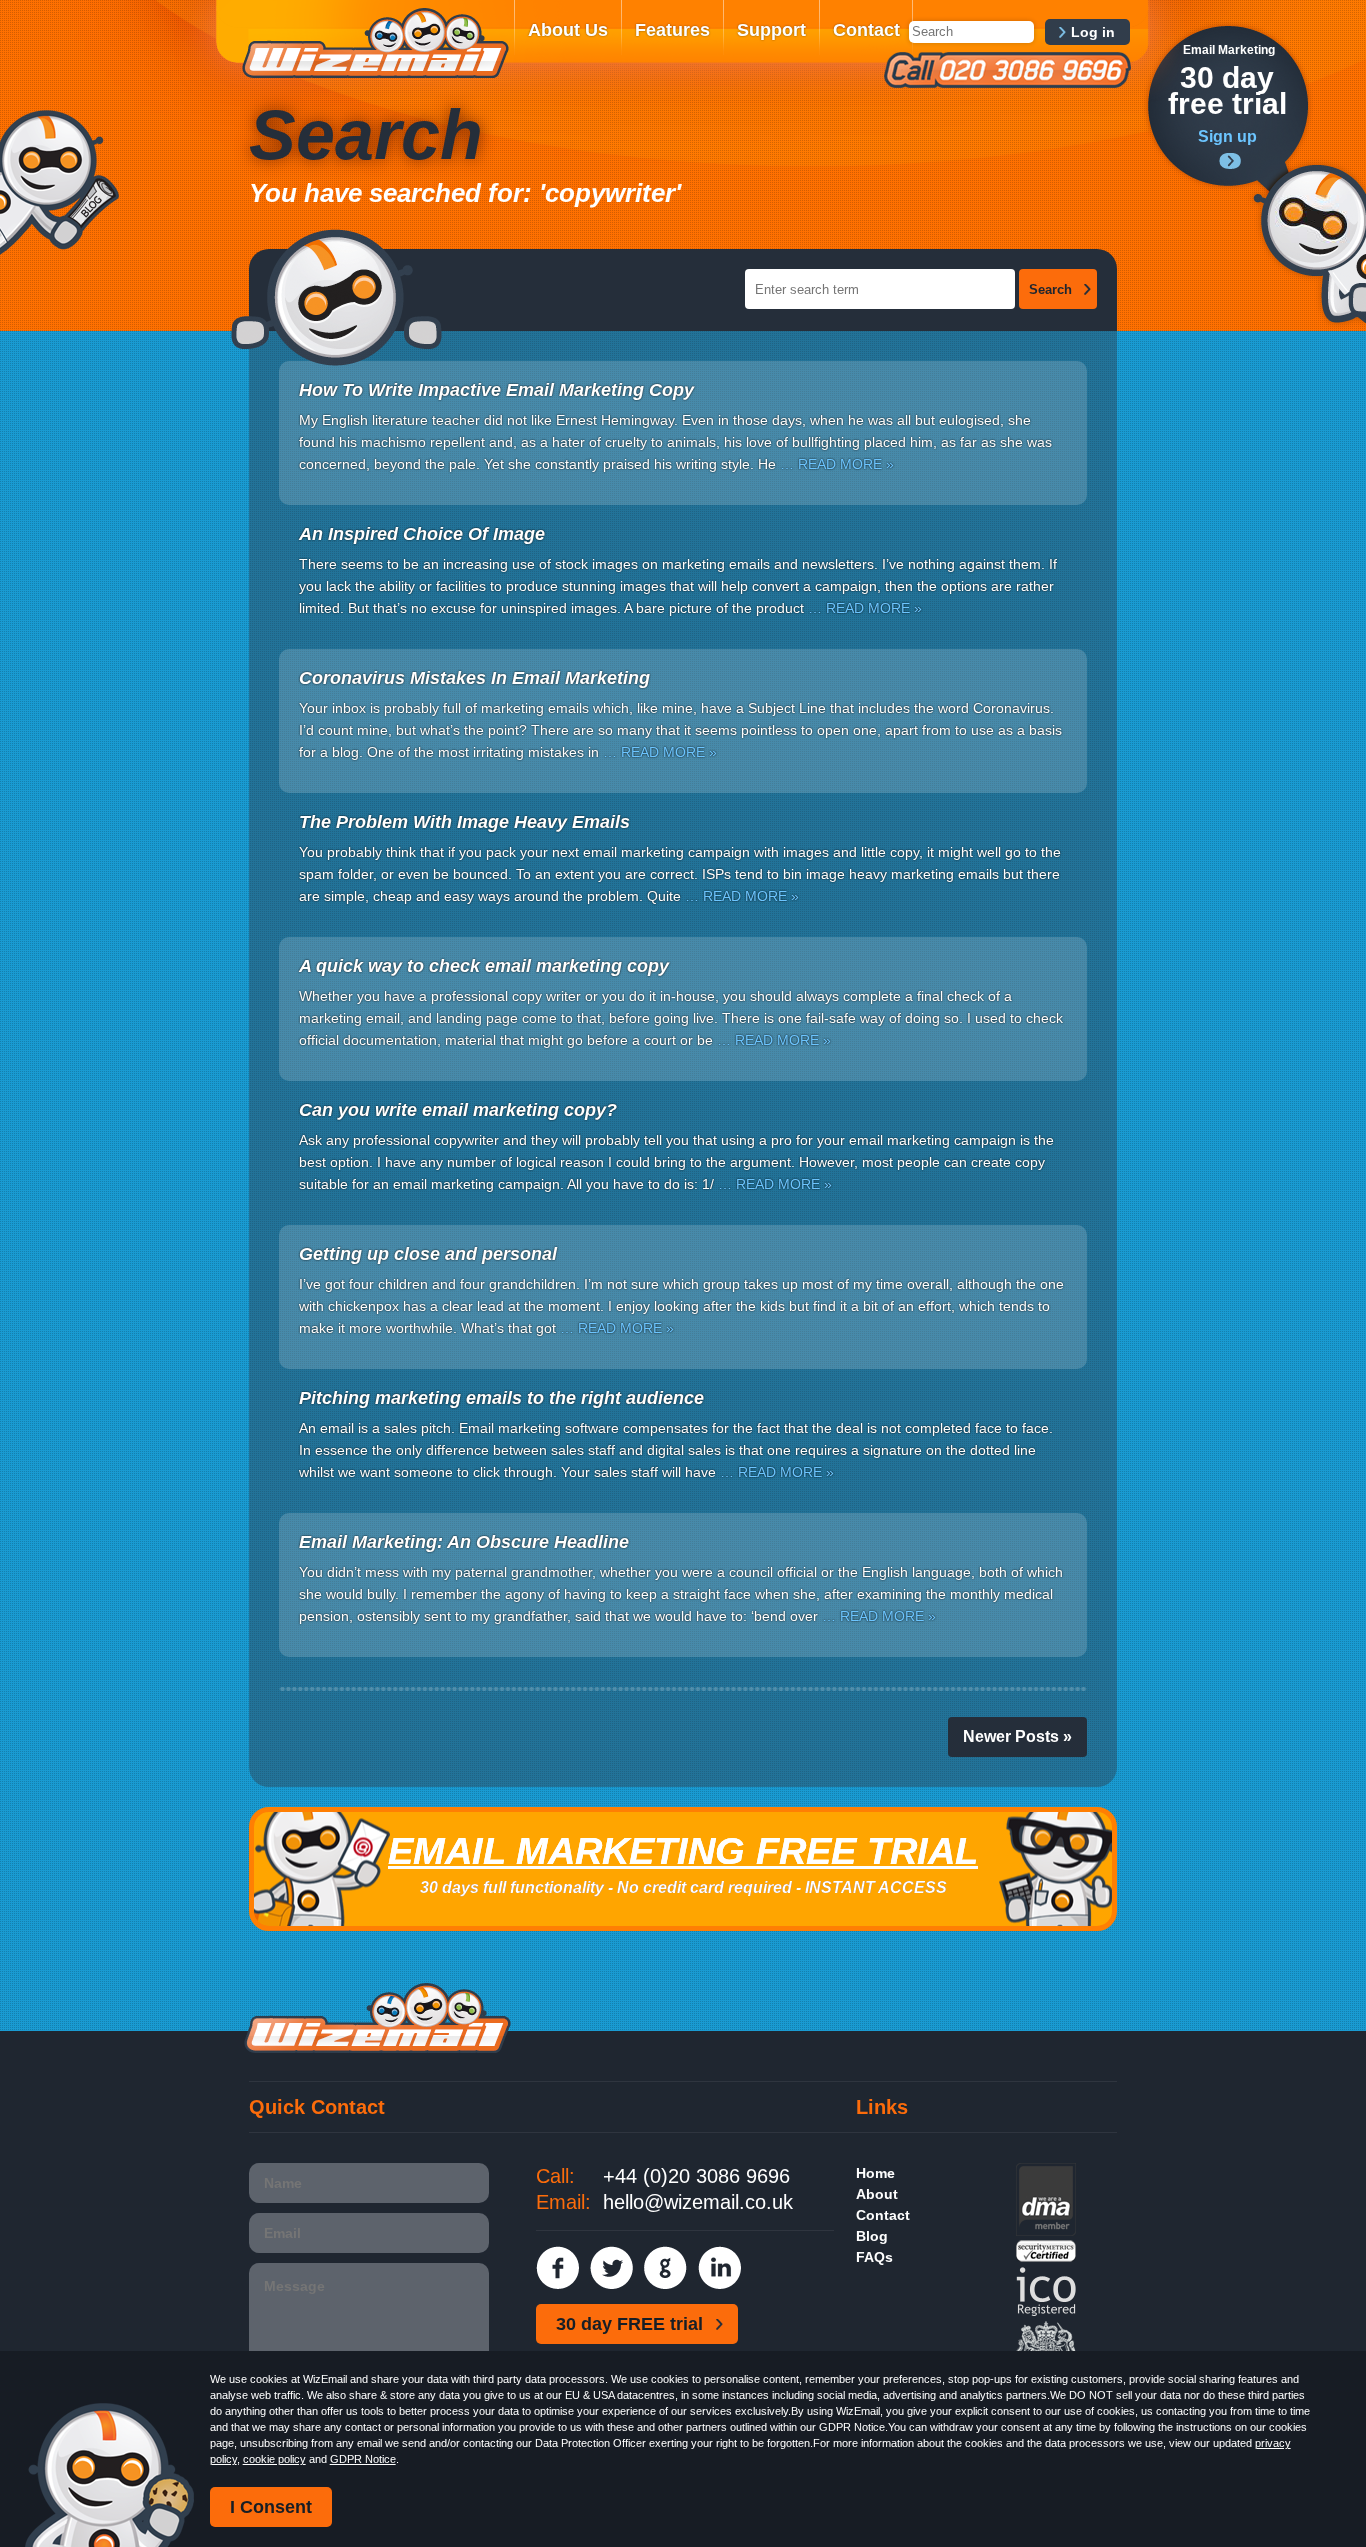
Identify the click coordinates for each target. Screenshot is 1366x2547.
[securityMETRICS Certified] (1046, 2257)
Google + (665, 2267)
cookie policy (274, 2459)
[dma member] (1046, 2230)
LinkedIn (719, 2267)
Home (875, 2173)
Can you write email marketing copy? (458, 1110)
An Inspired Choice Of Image (422, 534)
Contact (866, 30)
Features (672, 30)
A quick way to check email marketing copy (484, 966)
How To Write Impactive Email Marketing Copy (496, 390)
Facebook (557, 2267)
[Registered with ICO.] (1046, 2311)
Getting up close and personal (428, 1254)
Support (771, 30)
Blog (872, 2236)
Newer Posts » (1017, 1736)
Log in (1093, 32)
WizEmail (375, 43)
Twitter (611, 2267)
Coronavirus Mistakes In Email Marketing (474, 678)
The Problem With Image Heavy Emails (464, 822)
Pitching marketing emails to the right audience (501, 1398)
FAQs (874, 2257)
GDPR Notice (363, 2459)
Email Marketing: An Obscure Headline (464, 1542)
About (877, 2194)
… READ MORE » (837, 464)
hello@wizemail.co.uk (698, 2202)
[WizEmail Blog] (59, 182)
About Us (568, 30)
